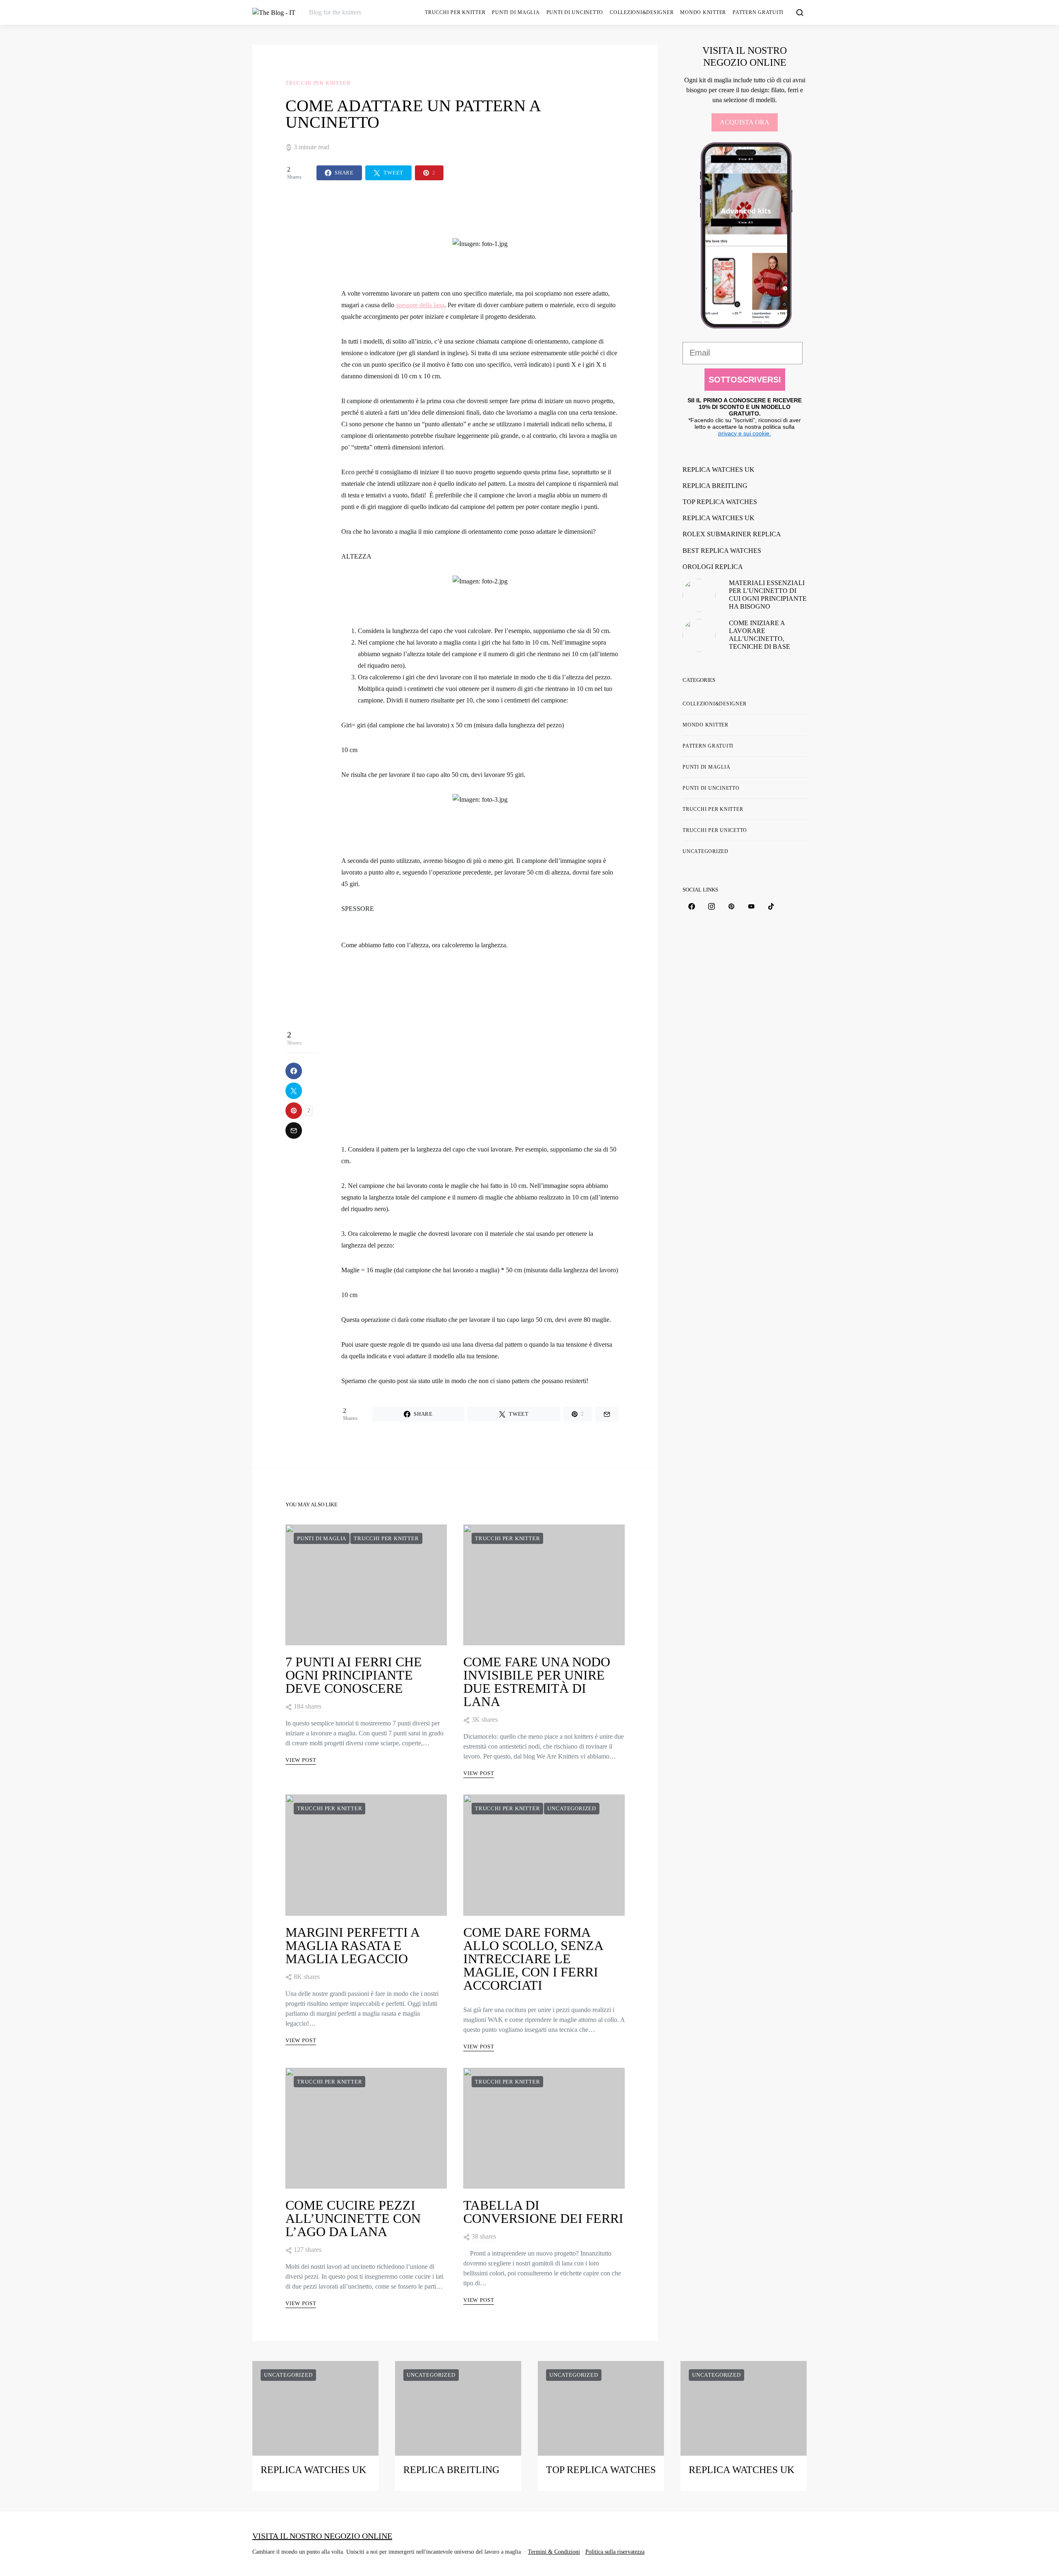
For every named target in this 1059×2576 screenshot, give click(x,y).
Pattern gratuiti (758, 12)
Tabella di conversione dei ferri (543, 2212)
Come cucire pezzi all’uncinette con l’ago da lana (353, 2218)
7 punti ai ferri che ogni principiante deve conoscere (354, 1675)
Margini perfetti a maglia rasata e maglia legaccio (352, 1945)
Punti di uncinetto (575, 12)
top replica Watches (720, 502)
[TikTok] (771, 906)
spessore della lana (420, 305)
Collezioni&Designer (642, 12)
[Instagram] (712, 906)
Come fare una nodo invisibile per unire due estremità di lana (537, 1682)
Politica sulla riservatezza (615, 2552)
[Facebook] (692, 906)
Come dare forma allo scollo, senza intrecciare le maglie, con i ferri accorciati (533, 1959)
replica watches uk (719, 470)
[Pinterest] (731, 906)
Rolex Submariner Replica (732, 534)
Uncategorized (572, 1808)
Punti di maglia (516, 12)
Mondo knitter (703, 12)
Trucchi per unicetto (715, 830)
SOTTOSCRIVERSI (745, 380)
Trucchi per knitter (455, 12)
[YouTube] (751, 906)
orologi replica (713, 567)
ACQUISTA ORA (745, 122)
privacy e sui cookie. (745, 433)
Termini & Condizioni (554, 2552)
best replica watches (722, 551)
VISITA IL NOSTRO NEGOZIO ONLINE (322, 2536)
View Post (301, 1760)
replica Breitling (715, 486)
